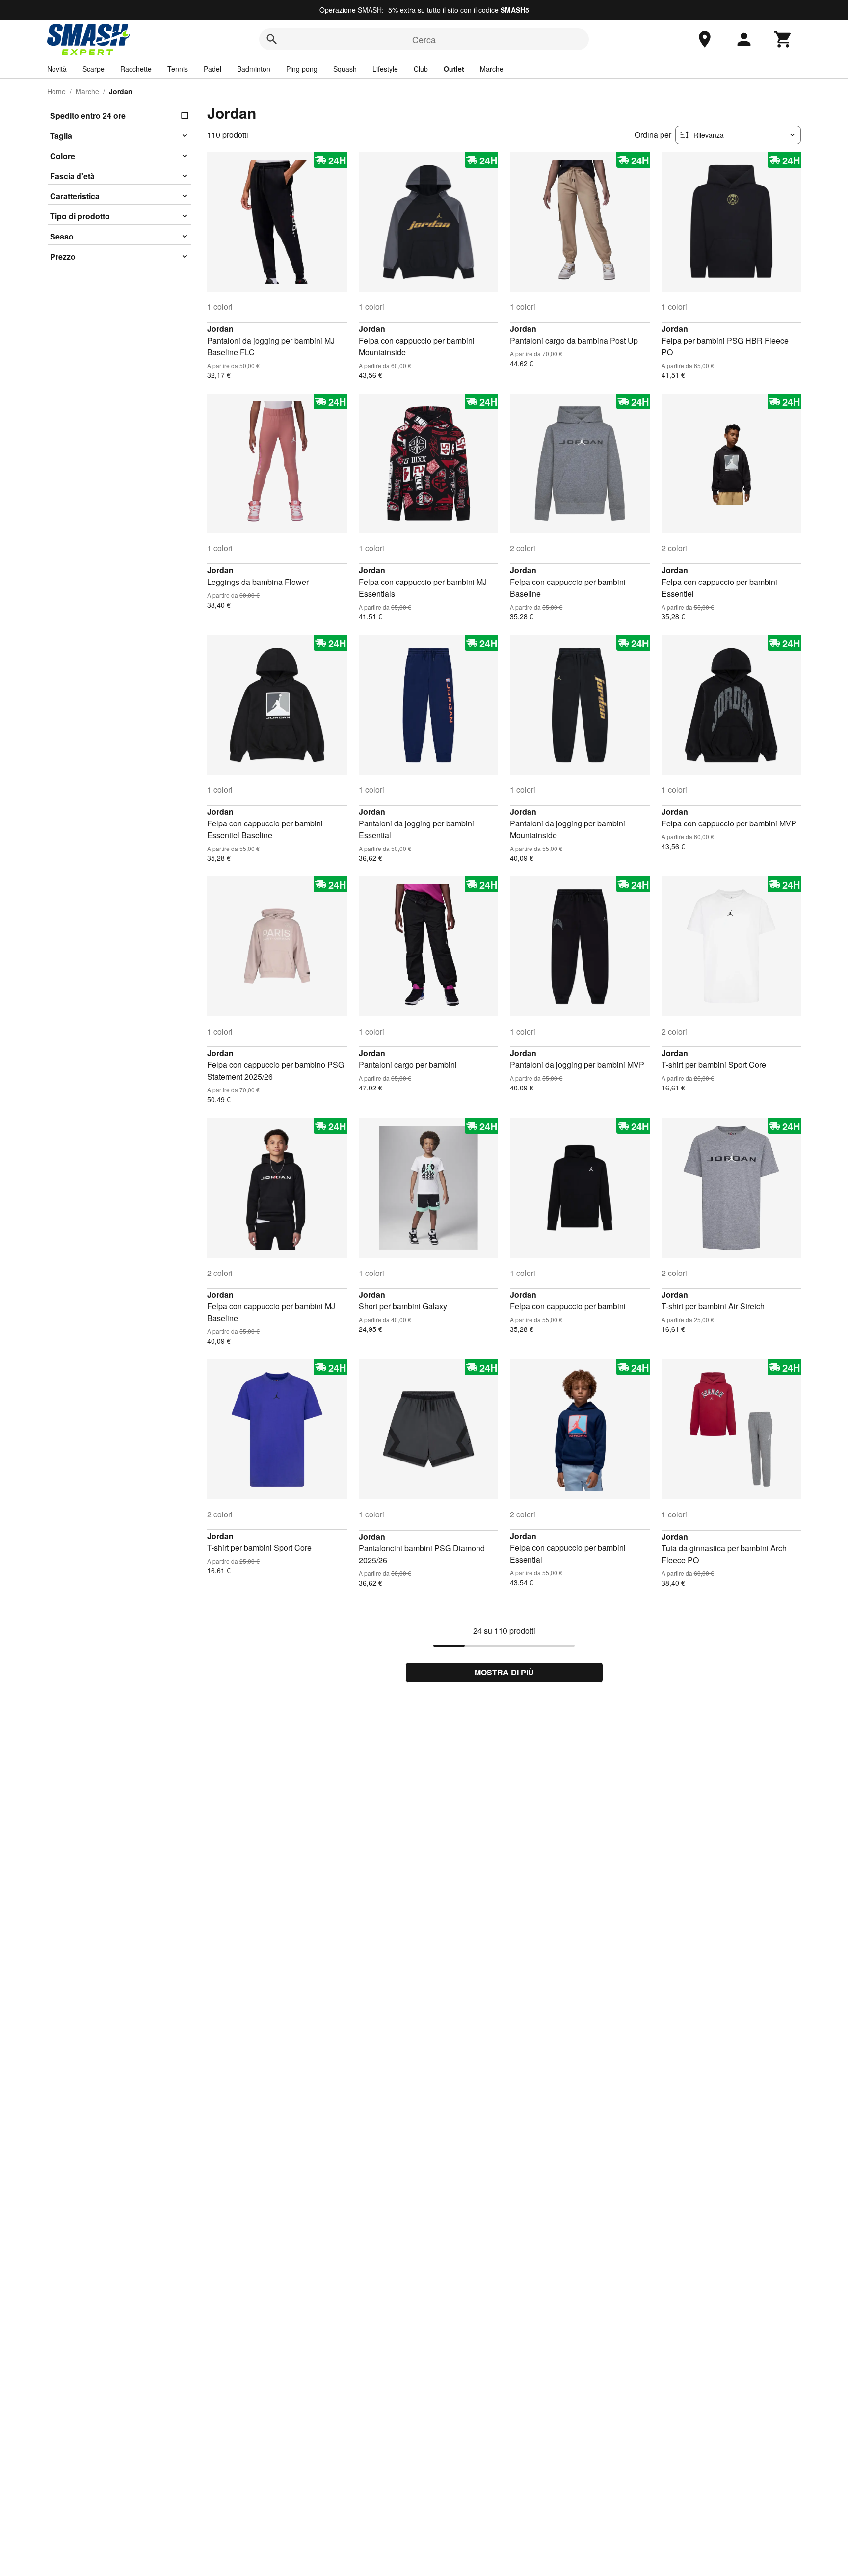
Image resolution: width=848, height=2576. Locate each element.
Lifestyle (385, 69)
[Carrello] (783, 39)
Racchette (136, 69)
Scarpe (93, 69)
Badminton (254, 69)
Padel (212, 69)
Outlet (454, 69)
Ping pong (302, 69)
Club (421, 69)
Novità (57, 69)
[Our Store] (705, 39)
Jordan (220, 329)
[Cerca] (272, 39)
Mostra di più (504, 1672)
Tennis (178, 69)
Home (56, 91)
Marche (492, 69)
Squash (345, 69)
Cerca (424, 39)
